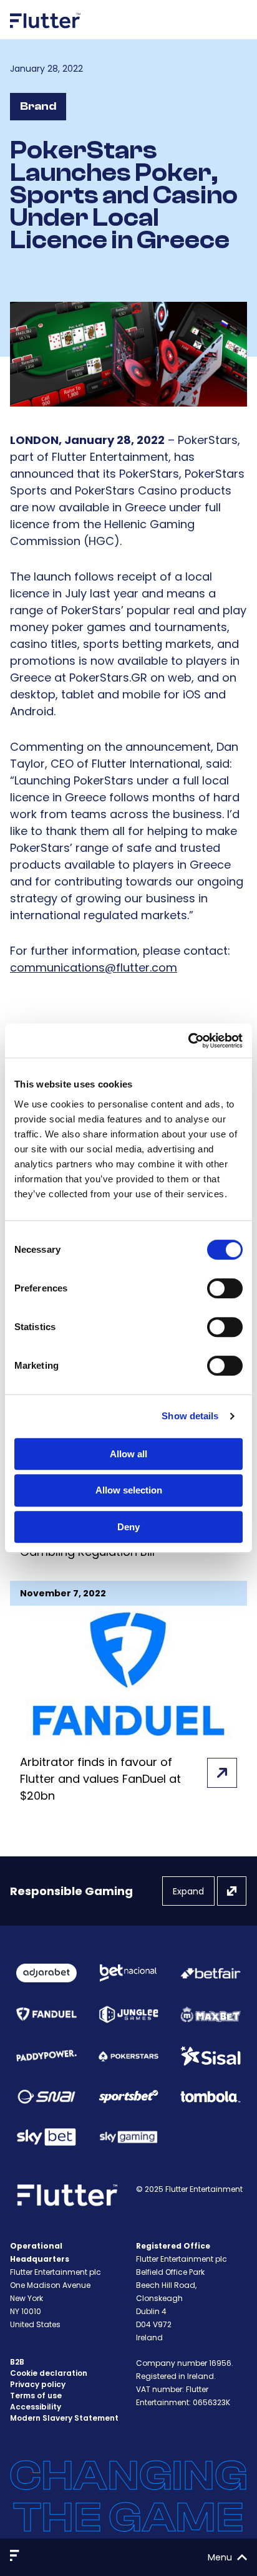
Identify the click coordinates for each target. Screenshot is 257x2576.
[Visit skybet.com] (46, 2137)
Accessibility (36, 2407)
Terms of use (36, 2395)
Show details (190, 1416)
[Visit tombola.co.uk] (211, 2097)
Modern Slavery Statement (64, 2418)
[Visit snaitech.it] (46, 2097)
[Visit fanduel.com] (46, 2014)
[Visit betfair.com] (211, 1973)
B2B (17, 2362)
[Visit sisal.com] (211, 2056)
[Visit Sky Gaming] (129, 2137)
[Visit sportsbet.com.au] (129, 2096)
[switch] (225, 1288)
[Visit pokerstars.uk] (129, 2056)
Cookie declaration (49, 2373)
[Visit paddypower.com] (46, 2056)
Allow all (128, 1454)
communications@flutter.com (94, 967)
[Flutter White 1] (46, 33)
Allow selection (129, 1490)
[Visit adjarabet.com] (46, 1973)
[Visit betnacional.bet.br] (129, 1973)
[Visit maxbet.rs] (211, 2014)
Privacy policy (38, 2384)
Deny (128, 1527)
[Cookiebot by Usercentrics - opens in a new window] (188, 1041)
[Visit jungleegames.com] (129, 2014)
